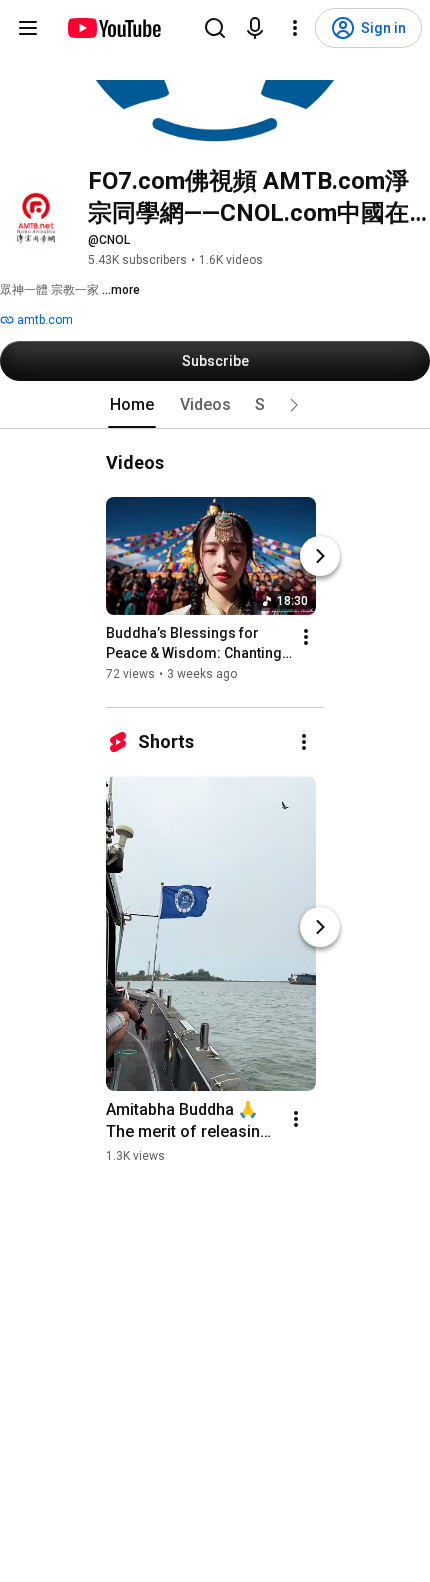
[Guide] (28, 28)
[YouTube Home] (113, 28)
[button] (294, 405)
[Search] (215, 28)
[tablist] (215, 405)
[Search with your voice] (255, 28)
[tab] (132, 405)
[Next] (320, 556)
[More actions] (306, 637)
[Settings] (295, 28)
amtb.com (43, 320)
